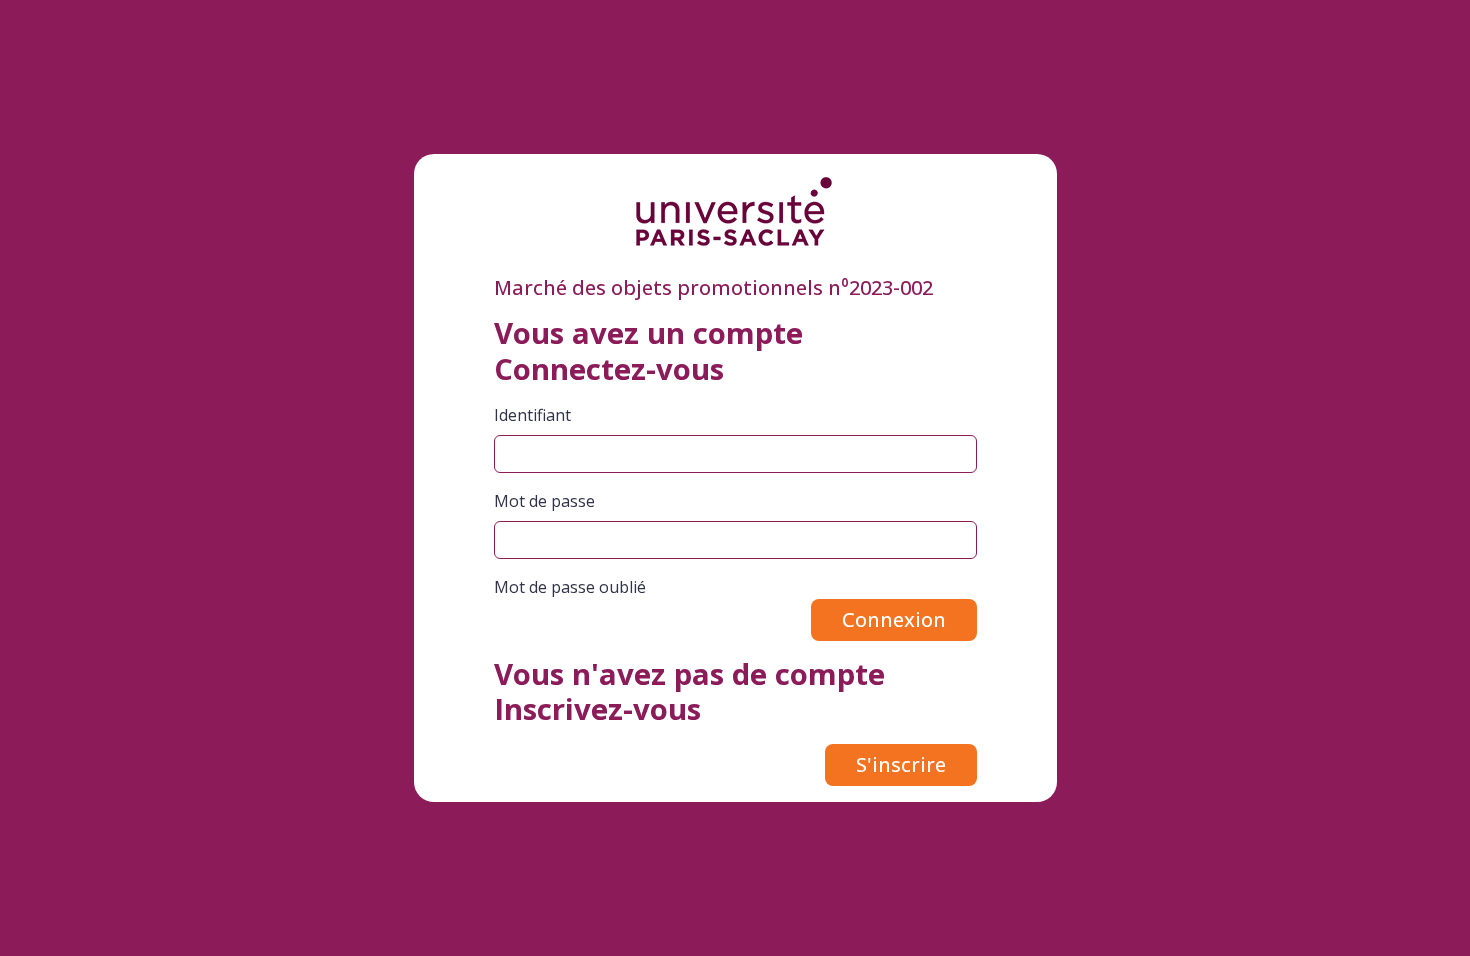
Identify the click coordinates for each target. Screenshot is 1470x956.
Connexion (894, 619)
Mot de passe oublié (570, 587)
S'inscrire (901, 764)
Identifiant (532, 415)
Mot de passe (544, 501)
